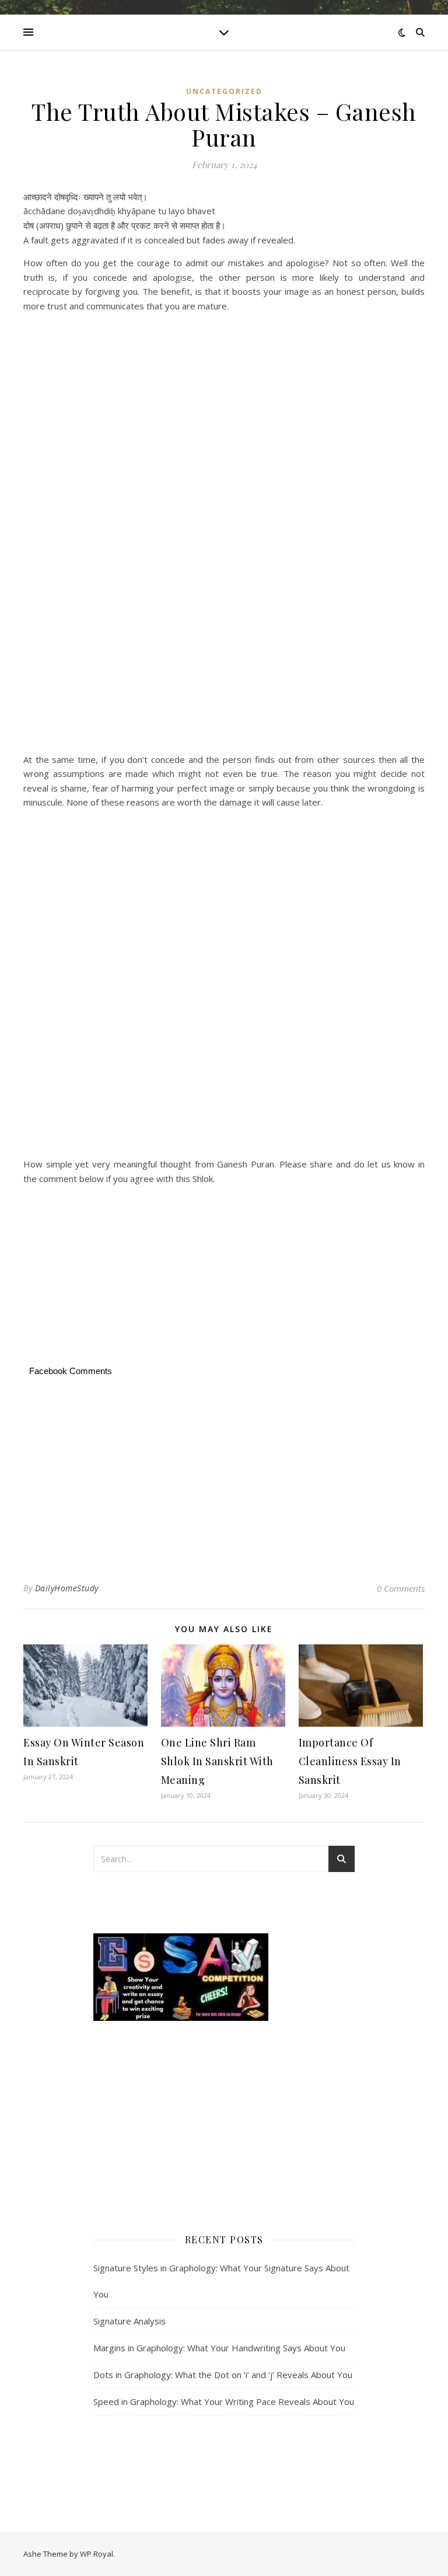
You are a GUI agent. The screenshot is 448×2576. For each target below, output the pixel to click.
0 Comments (401, 1588)
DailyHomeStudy (67, 1588)
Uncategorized (224, 91)
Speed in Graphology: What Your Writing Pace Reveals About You (224, 2401)
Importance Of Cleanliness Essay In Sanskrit (350, 1761)
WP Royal (97, 2554)
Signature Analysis (129, 2321)
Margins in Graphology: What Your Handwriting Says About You (219, 2348)
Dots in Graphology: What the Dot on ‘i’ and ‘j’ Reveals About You (223, 2375)
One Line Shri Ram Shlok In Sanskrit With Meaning (217, 1761)
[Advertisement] (224, 360)
